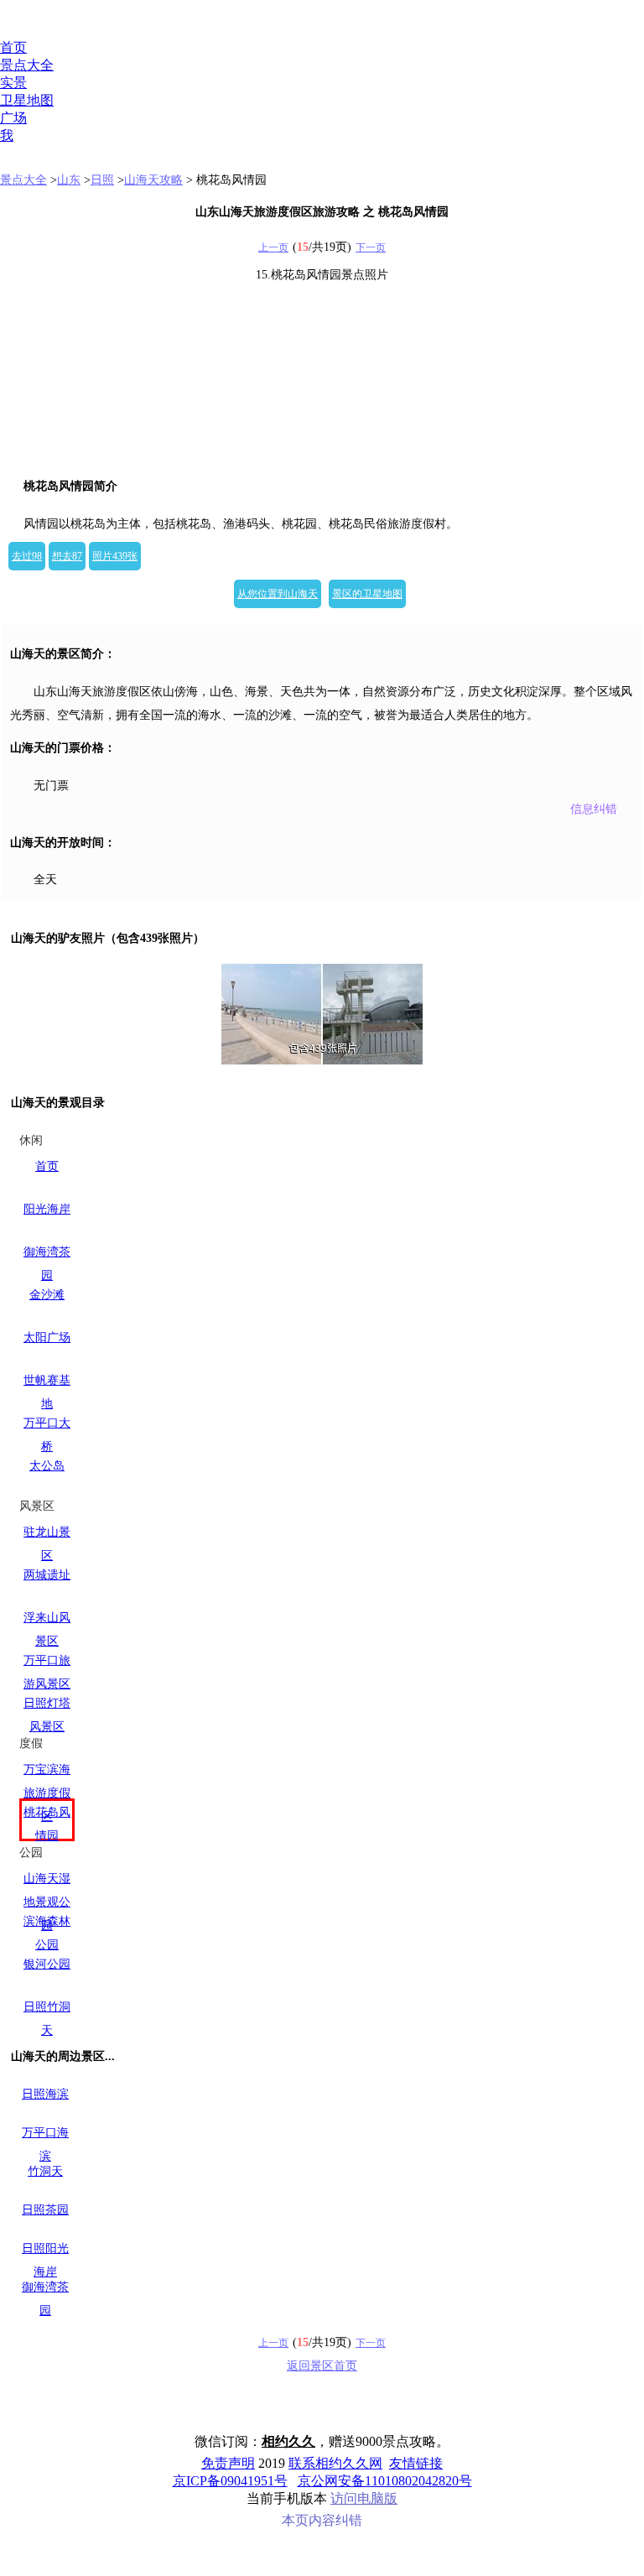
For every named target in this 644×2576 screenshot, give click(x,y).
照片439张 (115, 556)
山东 (69, 180)
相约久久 (288, 2441)
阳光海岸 (47, 1209)
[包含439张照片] (322, 1014)
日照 (102, 180)
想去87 (67, 556)
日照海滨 (45, 2094)
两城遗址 (47, 1575)
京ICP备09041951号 (230, 2481)
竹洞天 (45, 2171)
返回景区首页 (322, 2366)
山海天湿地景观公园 (47, 1902)
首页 (13, 47)
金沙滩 (47, 1295)
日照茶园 (45, 2210)
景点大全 (27, 65)
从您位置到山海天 (278, 594)
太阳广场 (47, 1337)
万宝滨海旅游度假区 (47, 1793)
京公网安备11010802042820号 (385, 2481)
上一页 (273, 247)
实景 (13, 83)
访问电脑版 (364, 2498)
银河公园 (47, 1964)
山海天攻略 (153, 180)
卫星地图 (27, 100)
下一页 (371, 247)
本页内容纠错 (322, 2520)
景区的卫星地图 (367, 594)
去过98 (27, 556)
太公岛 (47, 1466)
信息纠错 (594, 809)
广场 (13, 118)
